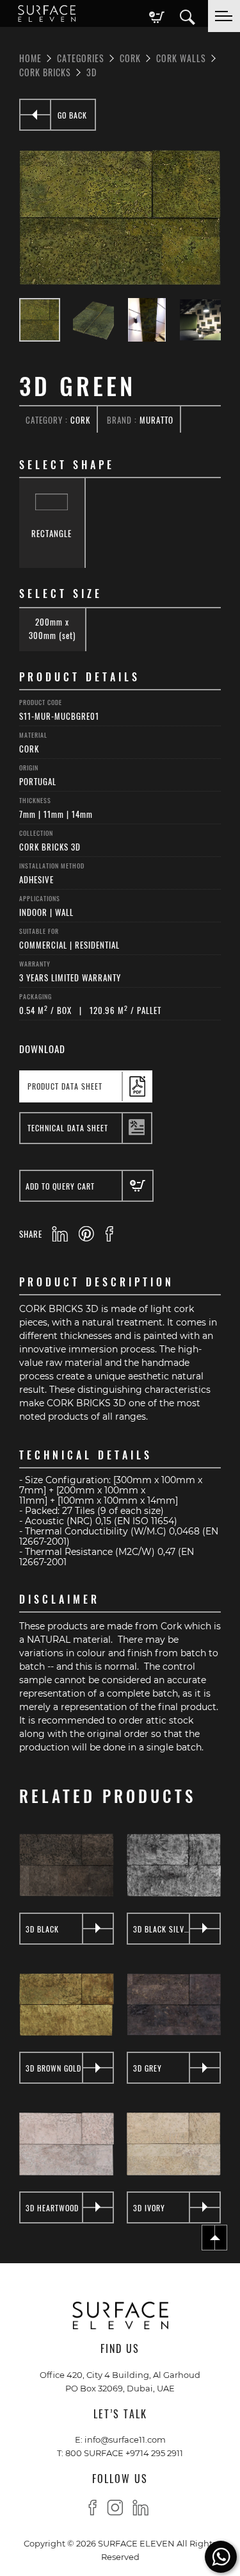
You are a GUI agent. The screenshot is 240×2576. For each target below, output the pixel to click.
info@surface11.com (125, 2439)
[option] (120, 218)
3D (92, 72)
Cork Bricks (45, 72)
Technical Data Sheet (68, 1127)
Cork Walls (181, 58)
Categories (81, 58)
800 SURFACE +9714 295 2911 (124, 2453)
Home (30, 58)
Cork (130, 58)
